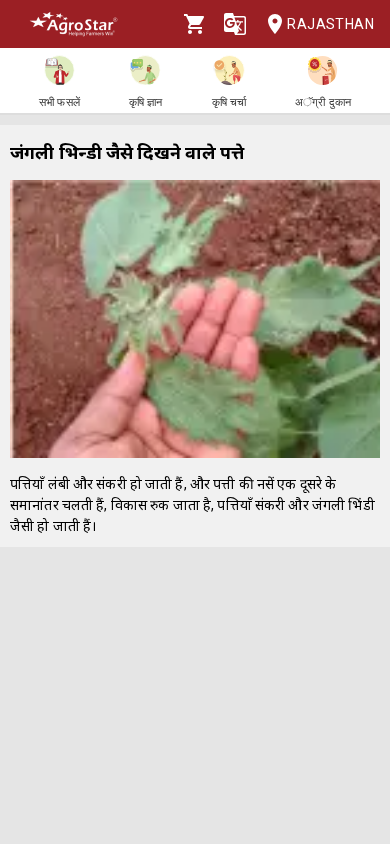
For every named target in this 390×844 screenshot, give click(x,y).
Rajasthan (330, 24)
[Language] (235, 24)
